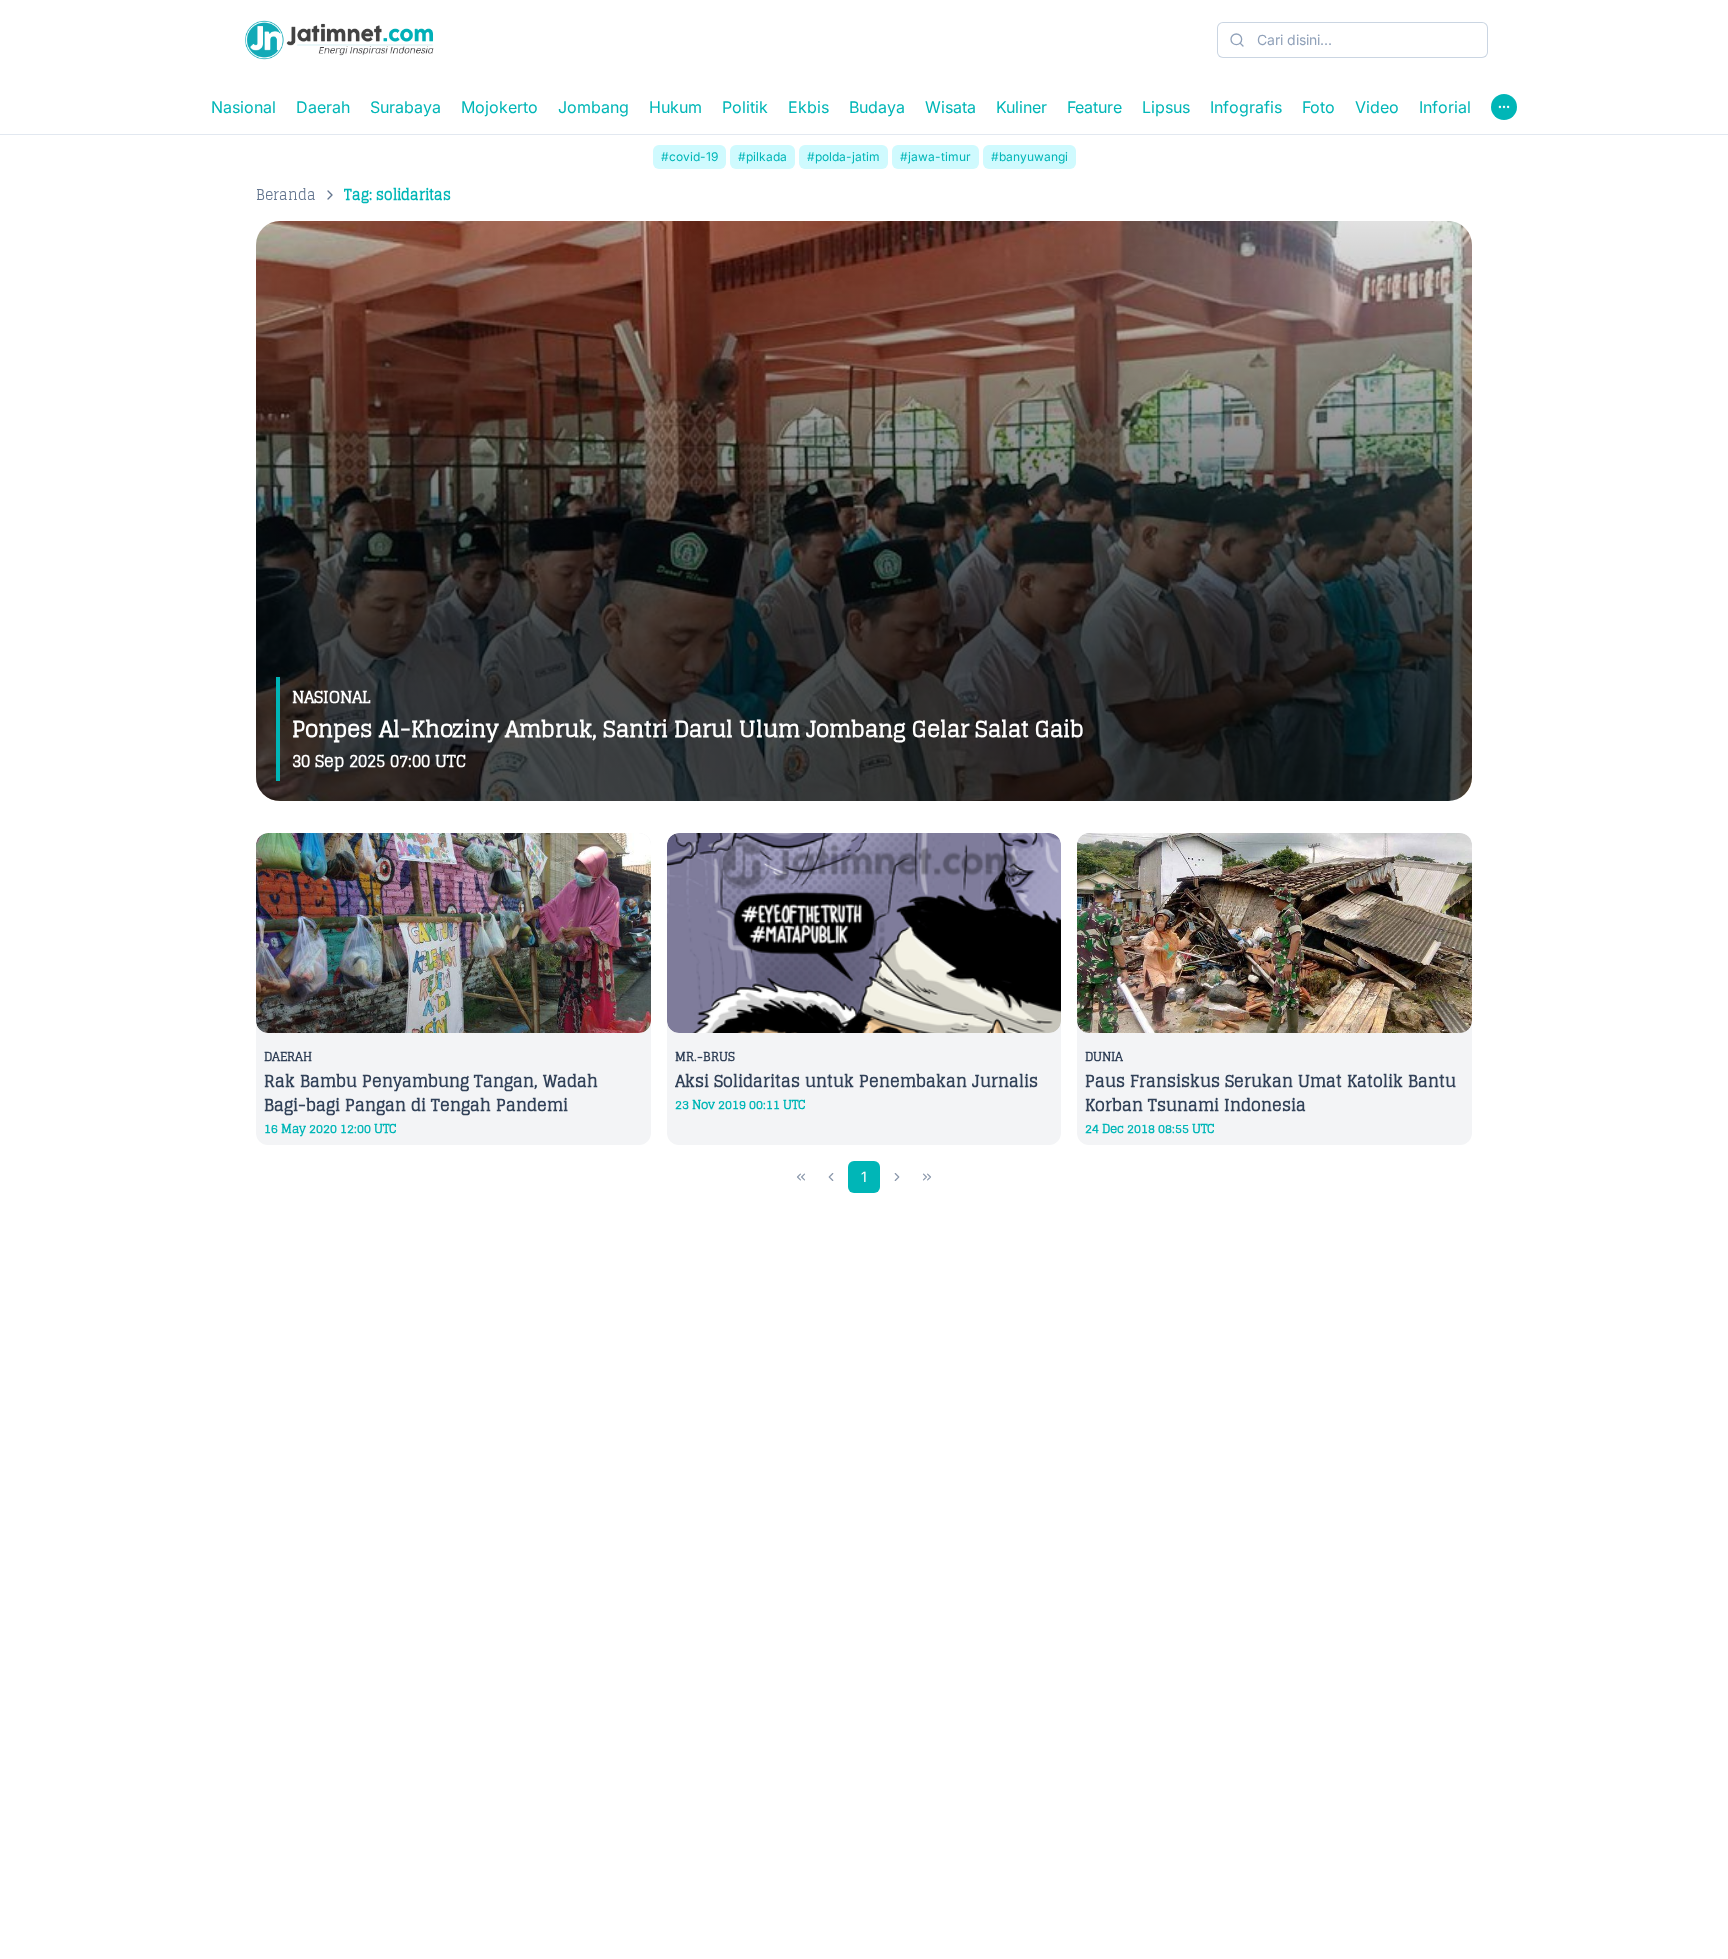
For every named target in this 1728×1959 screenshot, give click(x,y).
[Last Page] (927, 1177)
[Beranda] (339, 40)
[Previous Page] (831, 1177)
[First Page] (801, 1177)
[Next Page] (897, 1177)
